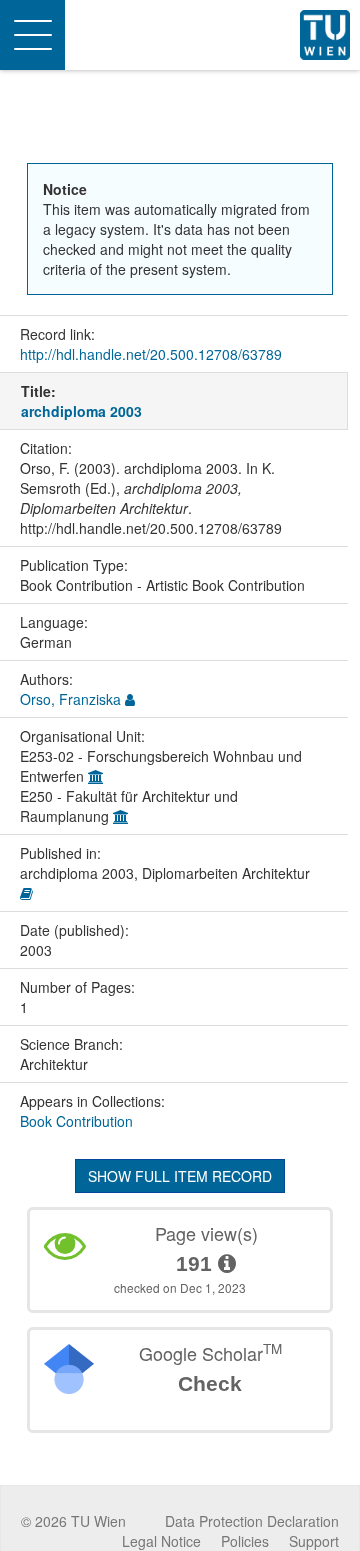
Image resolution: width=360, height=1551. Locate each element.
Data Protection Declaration (252, 1521)
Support (314, 1541)
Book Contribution (76, 1121)
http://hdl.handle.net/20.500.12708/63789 (151, 354)
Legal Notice (161, 1541)
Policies (245, 1541)
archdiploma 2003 (81, 411)
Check (210, 1383)
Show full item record (180, 1176)
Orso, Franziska (70, 699)
